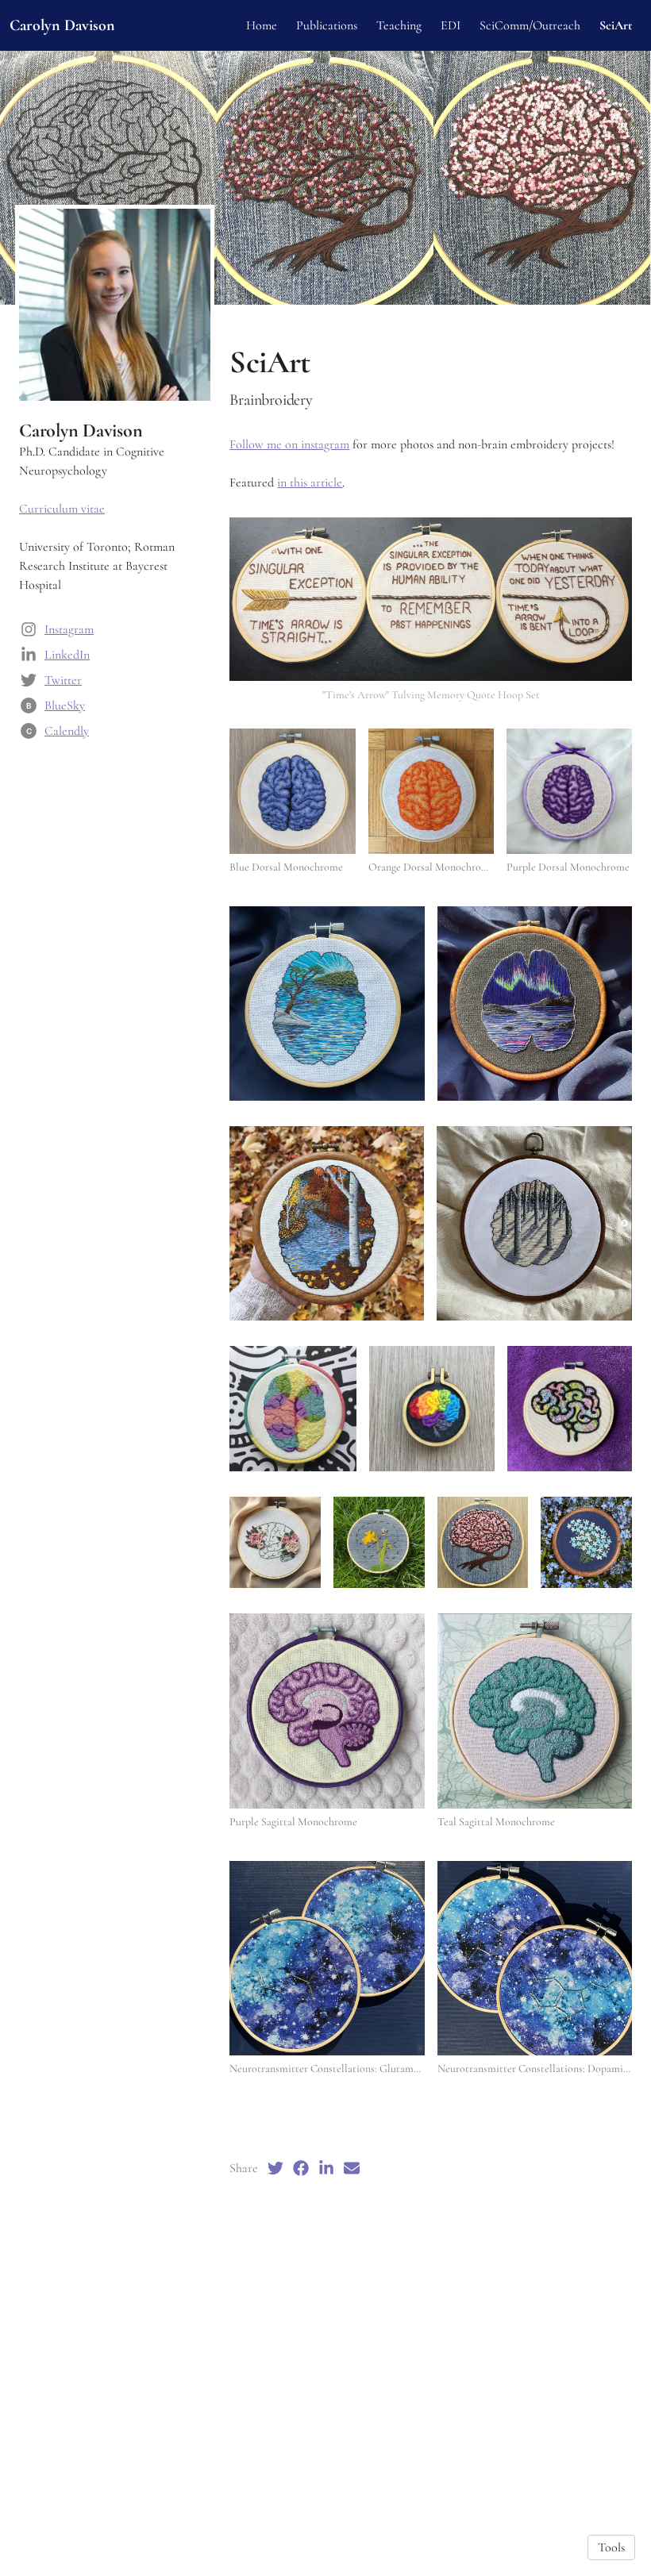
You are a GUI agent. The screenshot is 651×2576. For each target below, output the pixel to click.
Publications (327, 25)
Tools (611, 2547)
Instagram (69, 629)
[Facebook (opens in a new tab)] (301, 2168)
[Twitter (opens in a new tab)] (275, 2168)
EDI (451, 25)
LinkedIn (67, 655)
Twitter (63, 680)
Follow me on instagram (289, 444)
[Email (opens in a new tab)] (352, 2168)
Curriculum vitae (62, 509)
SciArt (616, 25)
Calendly (67, 731)
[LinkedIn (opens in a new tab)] (326, 2168)
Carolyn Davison (62, 25)
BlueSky (65, 706)
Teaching (399, 25)
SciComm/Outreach (530, 25)
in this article (310, 483)
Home (262, 25)
